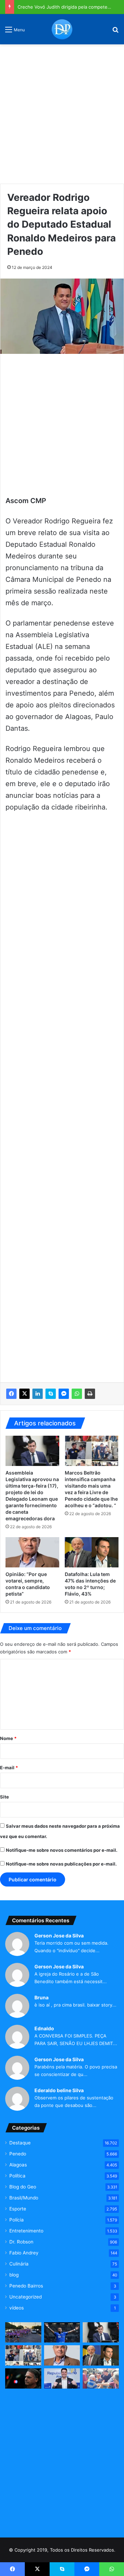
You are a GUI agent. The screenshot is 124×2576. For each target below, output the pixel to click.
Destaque (20, 2143)
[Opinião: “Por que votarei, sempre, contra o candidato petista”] (32, 1552)
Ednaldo (44, 2028)
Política (17, 2176)
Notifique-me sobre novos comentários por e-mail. (62, 1850)
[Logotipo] (62, 29)
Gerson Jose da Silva (59, 1936)
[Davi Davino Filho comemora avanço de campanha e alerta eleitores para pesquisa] (62, 2378)
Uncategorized (25, 2297)
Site (4, 1797)
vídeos (17, 2308)
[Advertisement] (62, 111)
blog (14, 2275)
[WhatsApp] (77, 1394)
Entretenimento (26, 2231)
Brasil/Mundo (24, 2198)
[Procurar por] (115, 32)
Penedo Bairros (26, 2286)
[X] (24, 1394)
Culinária (19, 2264)
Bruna (42, 1997)
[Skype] (51, 1394)
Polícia (17, 2220)
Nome (8, 1738)
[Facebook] (11, 1394)
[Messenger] (64, 1394)
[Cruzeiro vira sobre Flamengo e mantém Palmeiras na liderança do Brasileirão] (62, 2332)
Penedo (18, 2154)
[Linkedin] (38, 1394)
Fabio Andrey (24, 2253)
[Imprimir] (90, 1394)
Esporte (18, 2209)
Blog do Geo (23, 2187)
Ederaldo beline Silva (59, 2090)
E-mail (9, 1768)
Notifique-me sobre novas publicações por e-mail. (61, 1864)
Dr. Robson (21, 2242)
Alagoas (18, 2165)
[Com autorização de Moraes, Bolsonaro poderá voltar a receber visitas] (23, 2378)
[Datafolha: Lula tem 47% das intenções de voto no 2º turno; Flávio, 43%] (92, 1552)
